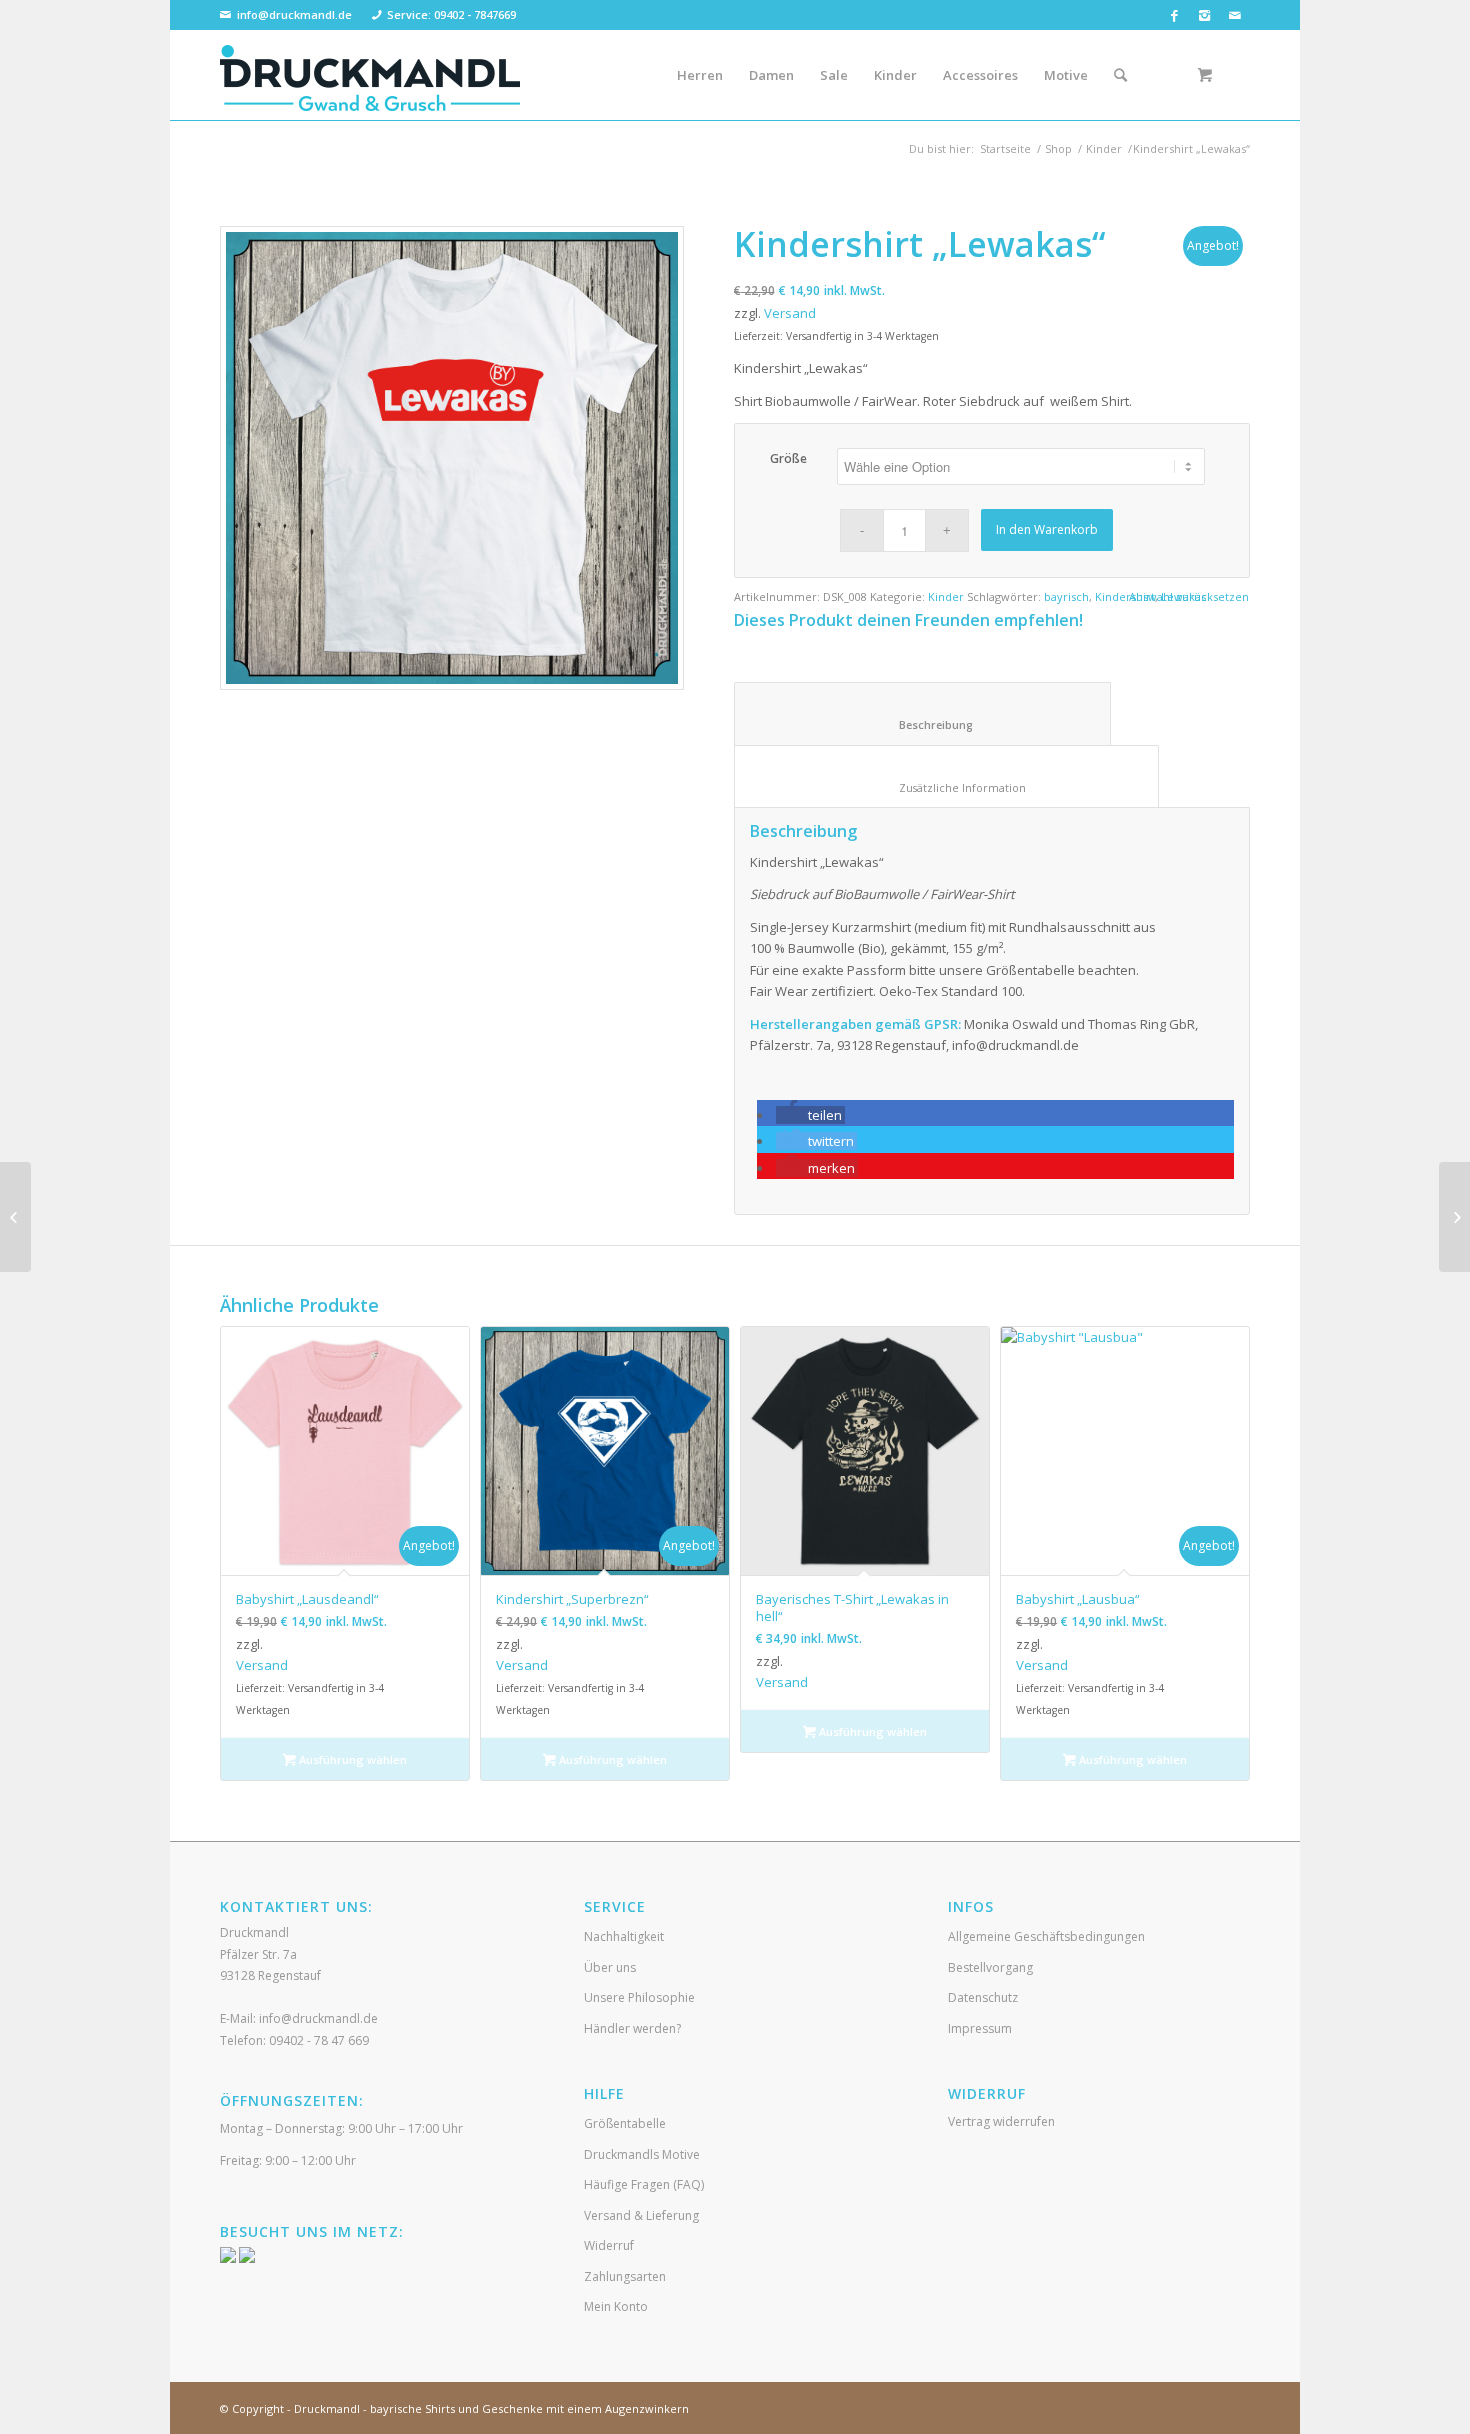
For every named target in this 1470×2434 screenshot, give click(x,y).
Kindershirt (1125, 596)
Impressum (980, 2028)
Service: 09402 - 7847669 (451, 14)
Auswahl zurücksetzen (1189, 596)
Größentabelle (625, 2123)
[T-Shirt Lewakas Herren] (452, 458)
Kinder (1104, 148)
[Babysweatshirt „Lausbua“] (15, 1217)
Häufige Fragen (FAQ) (644, 2184)
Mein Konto (616, 2306)
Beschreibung (923, 724)
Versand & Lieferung (641, 2215)
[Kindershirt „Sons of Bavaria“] (1454, 1217)
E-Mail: (299, 2018)
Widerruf (609, 2245)
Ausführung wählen (351, 1759)
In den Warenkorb (1047, 529)
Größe (788, 458)
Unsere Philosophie (639, 1997)
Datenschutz (983, 1997)
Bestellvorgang (990, 1967)
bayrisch (1066, 596)
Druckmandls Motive (642, 2154)
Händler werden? (632, 2028)
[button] (810, 1115)
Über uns (610, 1967)
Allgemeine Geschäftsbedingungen (1046, 1936)
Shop (1058, 148)
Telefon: (294, 2040)
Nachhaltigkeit (624, 1936)
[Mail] (1235, 15)
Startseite (1005, 148)
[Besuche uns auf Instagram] (247, 2258)
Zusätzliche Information (947, 787)
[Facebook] (1174, 15)
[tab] (922, 713)
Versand (790, 313)
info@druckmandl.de (294, 14)
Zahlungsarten (625, 2276)
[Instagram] (1204, 15)
